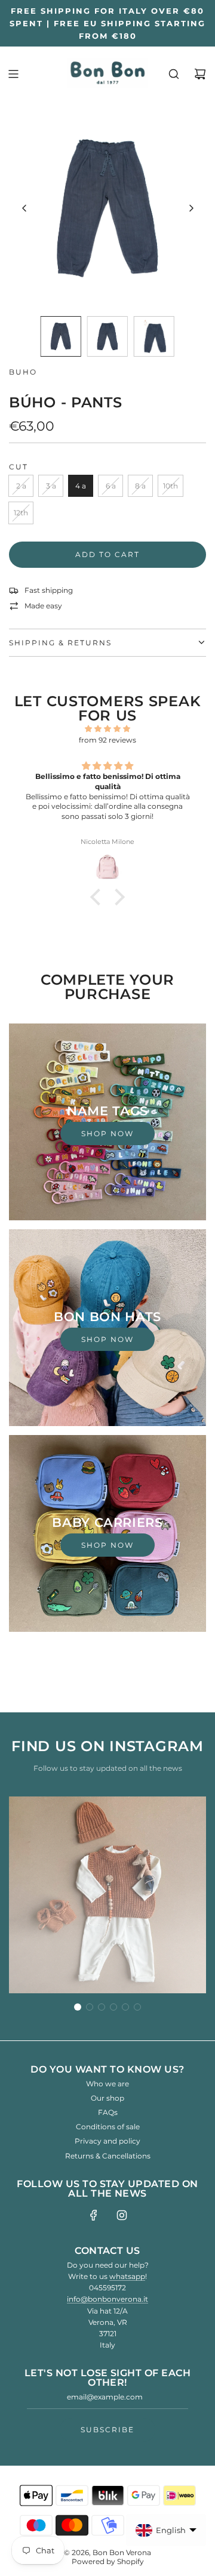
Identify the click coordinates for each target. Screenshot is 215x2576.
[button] (24, 208)
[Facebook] (94, 2215)
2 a (21, 486)
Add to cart (107, 554)
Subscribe (107, 2430)
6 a (111, 486)
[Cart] (200, 74)
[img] (107, 729)
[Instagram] (122, 2215)
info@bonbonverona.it (107, 2299)
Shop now (107, 1134)
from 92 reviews (107, 740)
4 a (81, 486)
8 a (140, 486)
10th (171, 486)
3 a (51, 486)
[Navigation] (13, 74)
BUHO (23, 372)
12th (21, 513)
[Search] (174, 74)
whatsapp (127, 2276)
